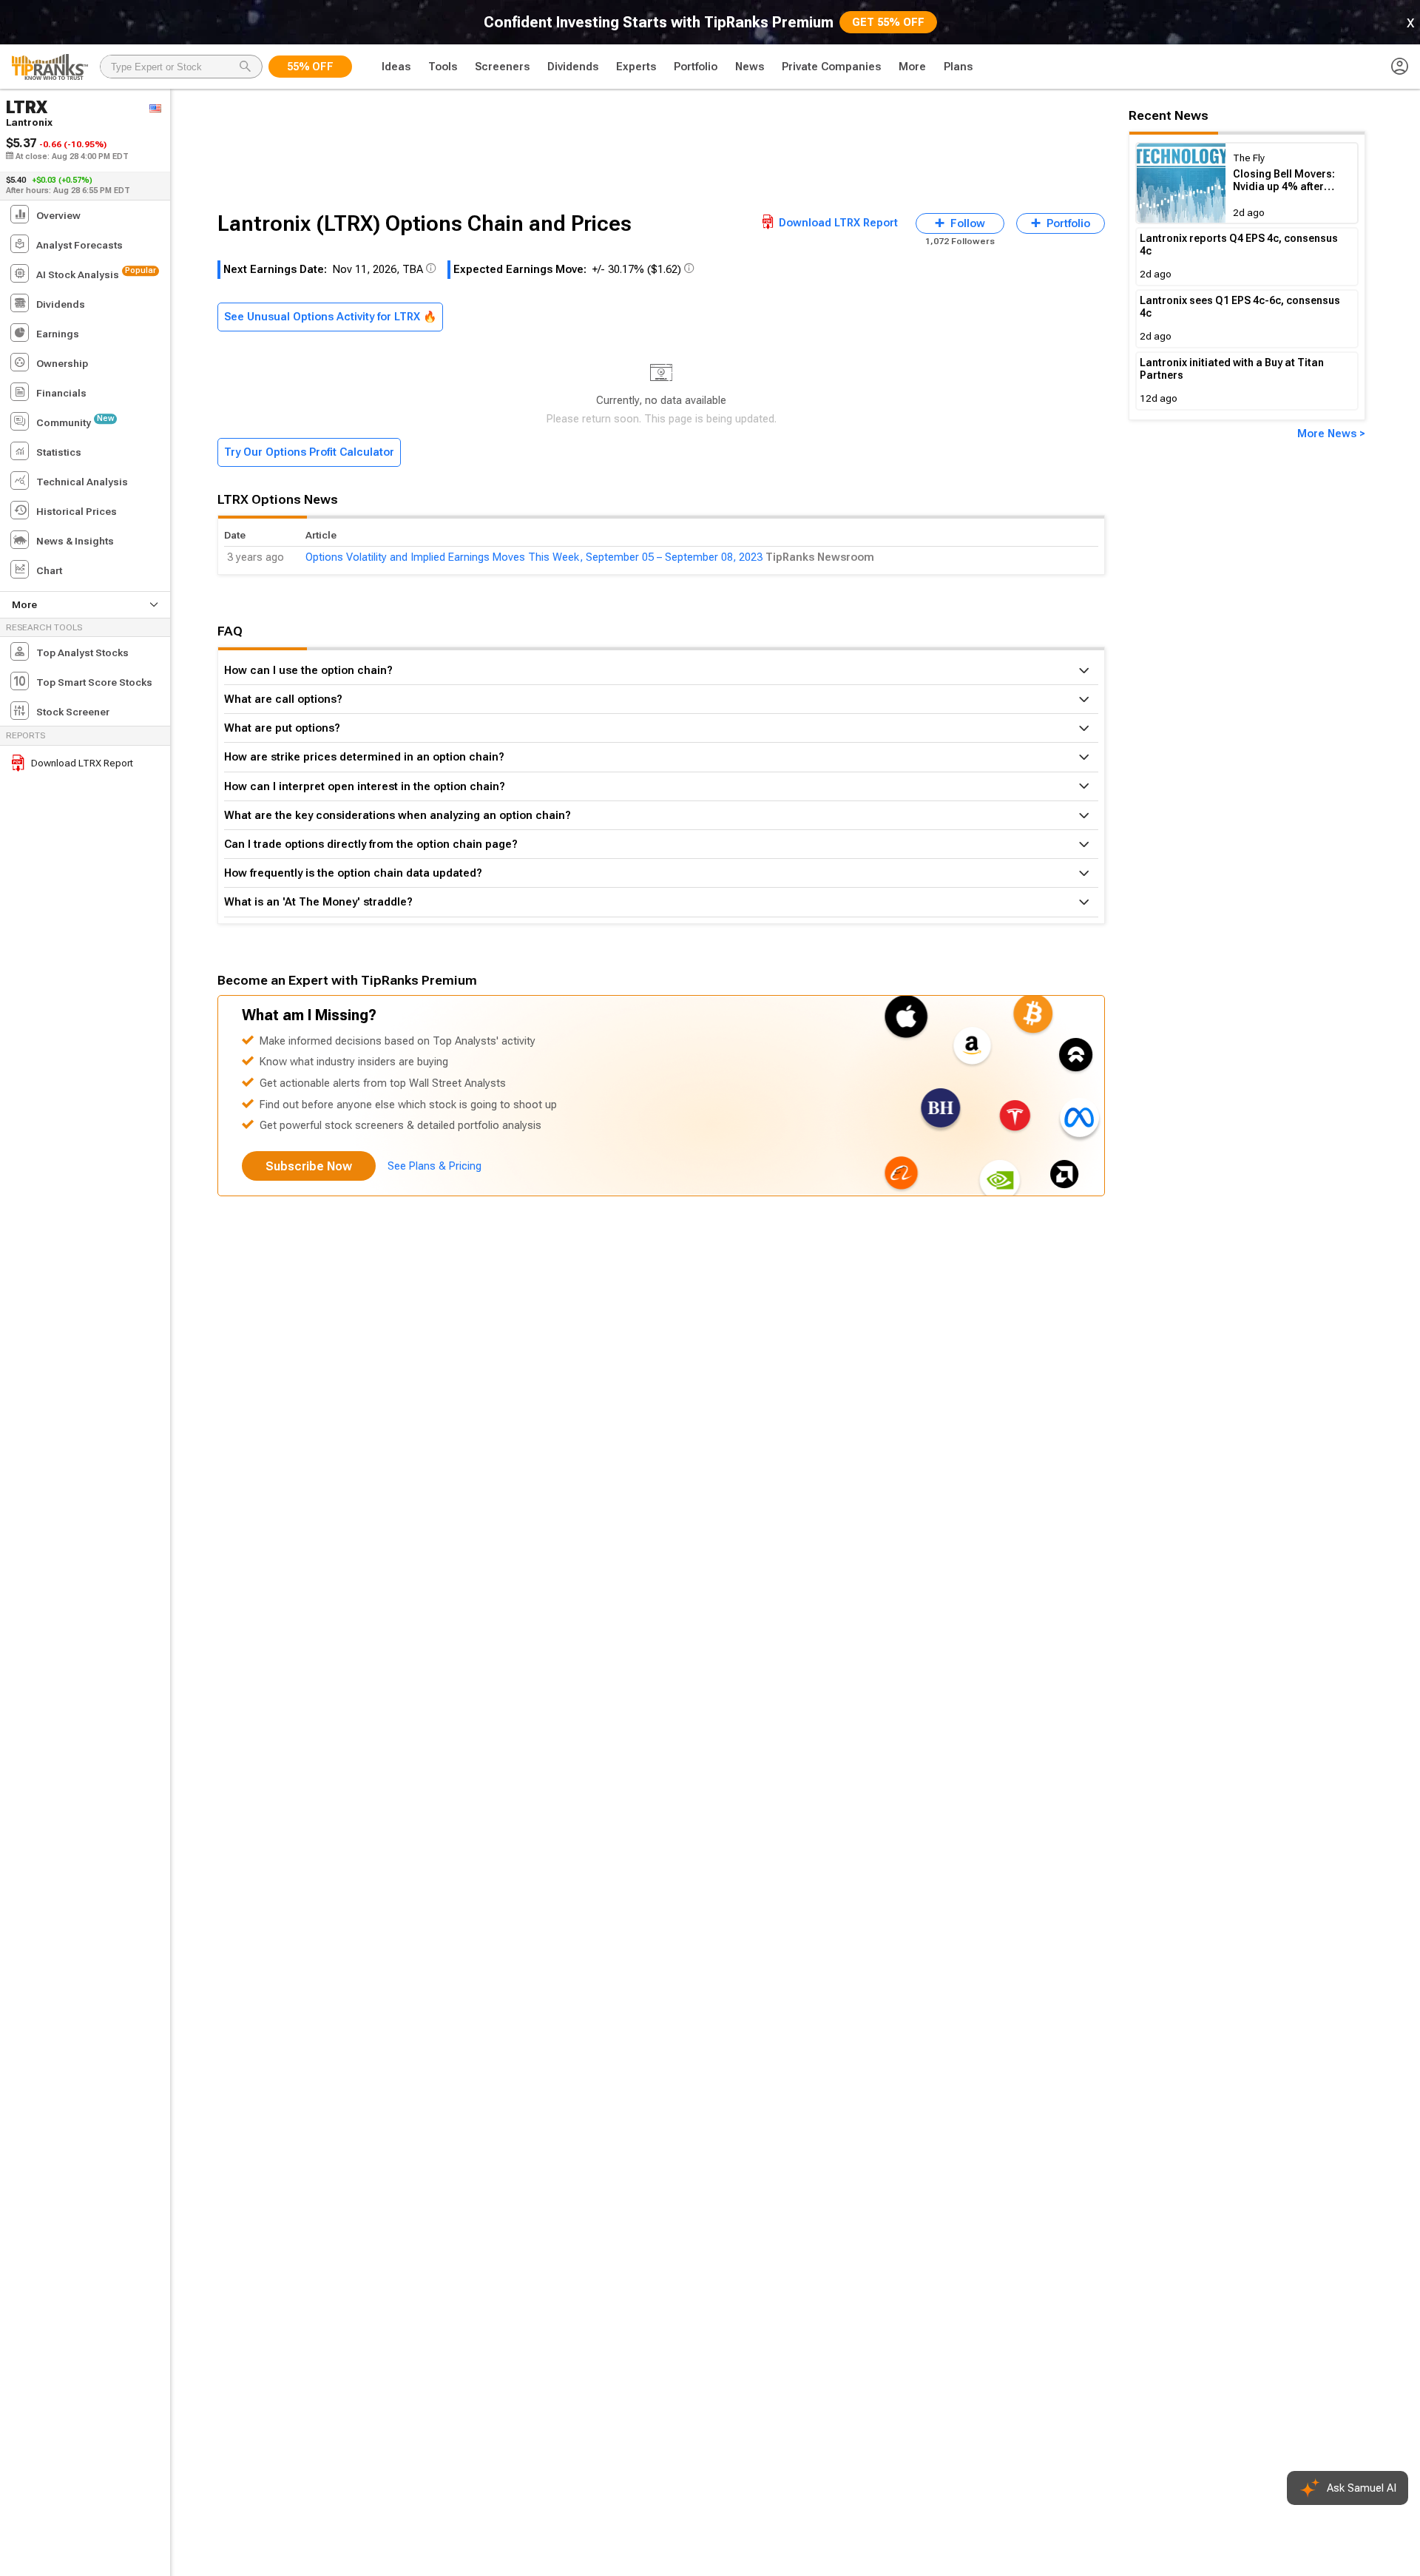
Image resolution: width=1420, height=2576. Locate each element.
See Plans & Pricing (435, 1166)
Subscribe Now (309, 1166)
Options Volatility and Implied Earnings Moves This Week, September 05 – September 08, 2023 (534, 557)
